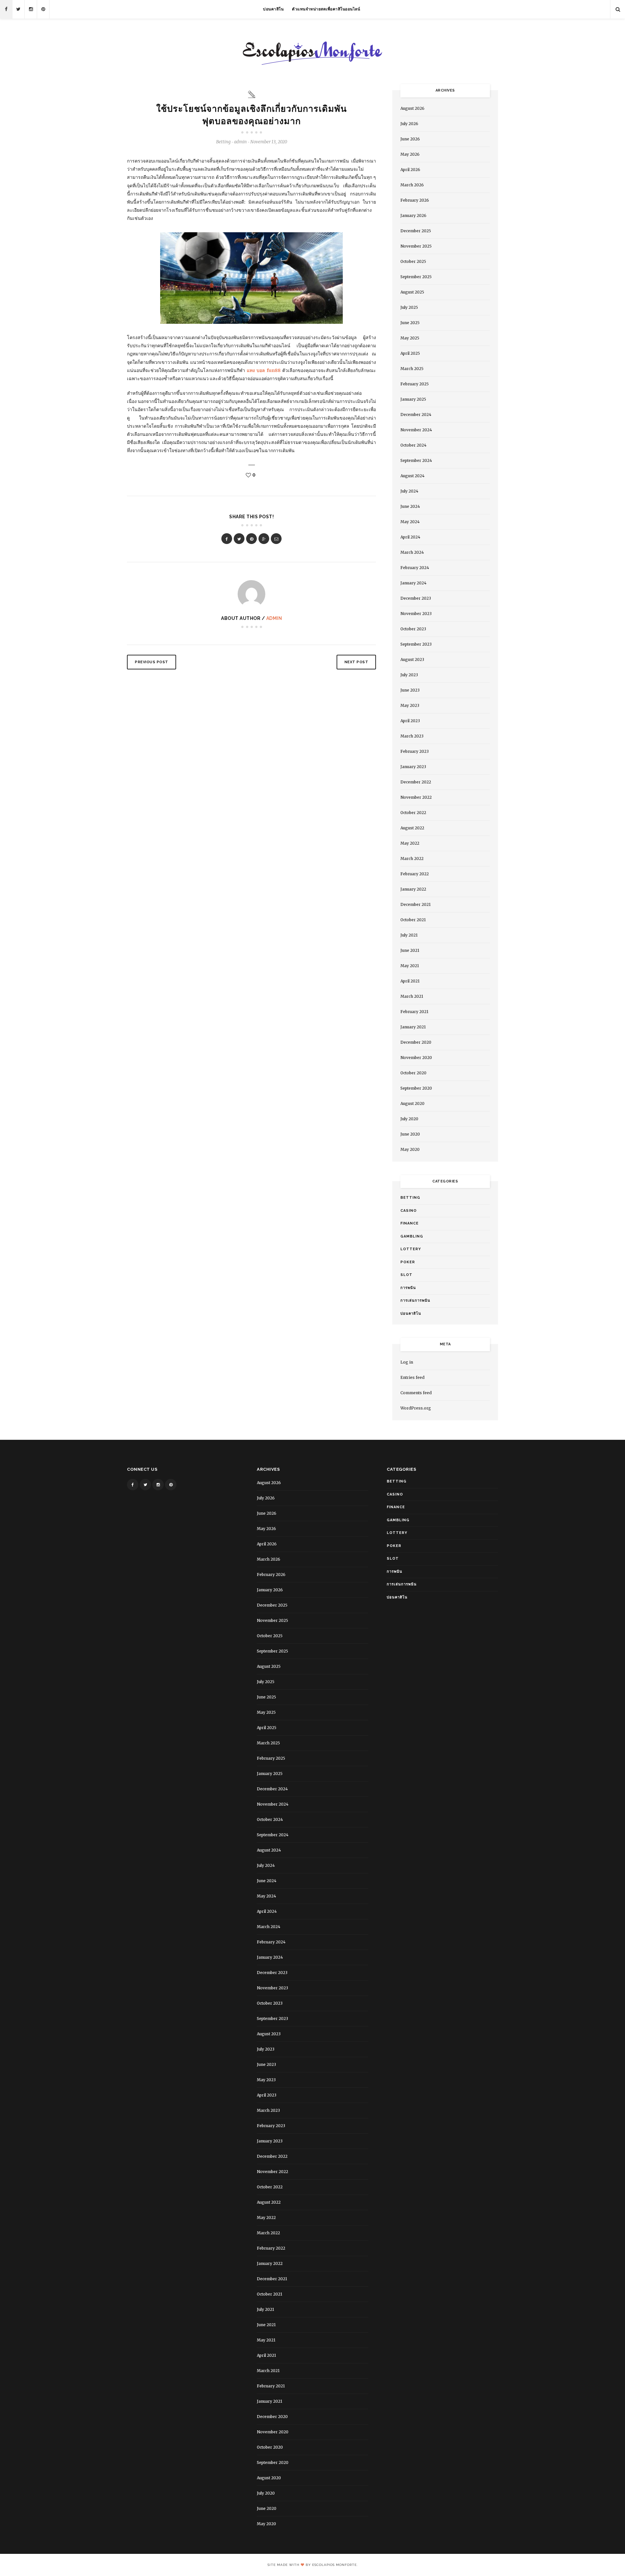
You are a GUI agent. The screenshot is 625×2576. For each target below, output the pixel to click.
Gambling (412, 1236)
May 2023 (410, 705)
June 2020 (410, 1134)
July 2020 (409, 1119)
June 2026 (410, 139)
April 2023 (410, 721)
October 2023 (413, 629)
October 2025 (413, 261)
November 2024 (416, 430)
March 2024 (412, 552)
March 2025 (412, 369)
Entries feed (412, 1377)
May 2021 (410, 966)
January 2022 (413, 889)
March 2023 (412, 736)
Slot (406, 1275)
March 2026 (412, 185)
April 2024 (410, 537)
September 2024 (416, 460)
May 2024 (410, 522)
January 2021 (413, 1027)
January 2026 (413, 215)
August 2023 (412, 659)
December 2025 (416, 231)
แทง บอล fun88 (264, 370)
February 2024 (415, 568)
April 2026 (410, 170)
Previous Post (152, 662)
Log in (407, 1362)
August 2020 (412, 1103)
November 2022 (416, 797)
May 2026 (410, 154)
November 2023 (416, 614)
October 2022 (413, 813)
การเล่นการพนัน (415, 1301)
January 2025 (413, 399)
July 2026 (409, 124)
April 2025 (410, 353)
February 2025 (415, 384)
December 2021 (416, 904)
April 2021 (410, 981)
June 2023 (410, 690)
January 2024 (413, 583)
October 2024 (413, 445)
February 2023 (415, 751)
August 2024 (412, 476)
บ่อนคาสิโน (273, 9)
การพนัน (408, 1288)
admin (274, 618)
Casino (409, 1211)
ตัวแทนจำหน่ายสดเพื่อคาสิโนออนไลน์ (326, 9)
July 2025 (409, 307)
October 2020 (413, 1073)
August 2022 (412, 828)
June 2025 (410, 323)
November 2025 (416, 246)
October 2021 (413, 920)
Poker (408, 1262)
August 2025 (412, 292)
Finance (410, 1223)
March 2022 (412, 859)
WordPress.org (416, 1408)
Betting (223, 142)
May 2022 (410, 843)
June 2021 (410, 950)
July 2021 (409, 935)
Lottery (411, 1249)
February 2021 (414, 1012)
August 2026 (412, 108)
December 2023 (416, 598)
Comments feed (416, 1393)
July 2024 (409, 491)
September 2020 (416, 1088)
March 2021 (412, 996)
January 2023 (413, 767)
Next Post (356, 662)
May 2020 (410, 1149)
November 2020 (416, 1058)
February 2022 (415, 874)
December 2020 (416, 1042)
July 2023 (409, 675)
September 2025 (416, 277)
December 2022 (416, 782)
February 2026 (415, 200)
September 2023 (416, 644)
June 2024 (410, 506)
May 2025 (410, 338)
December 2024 (416, 415)
